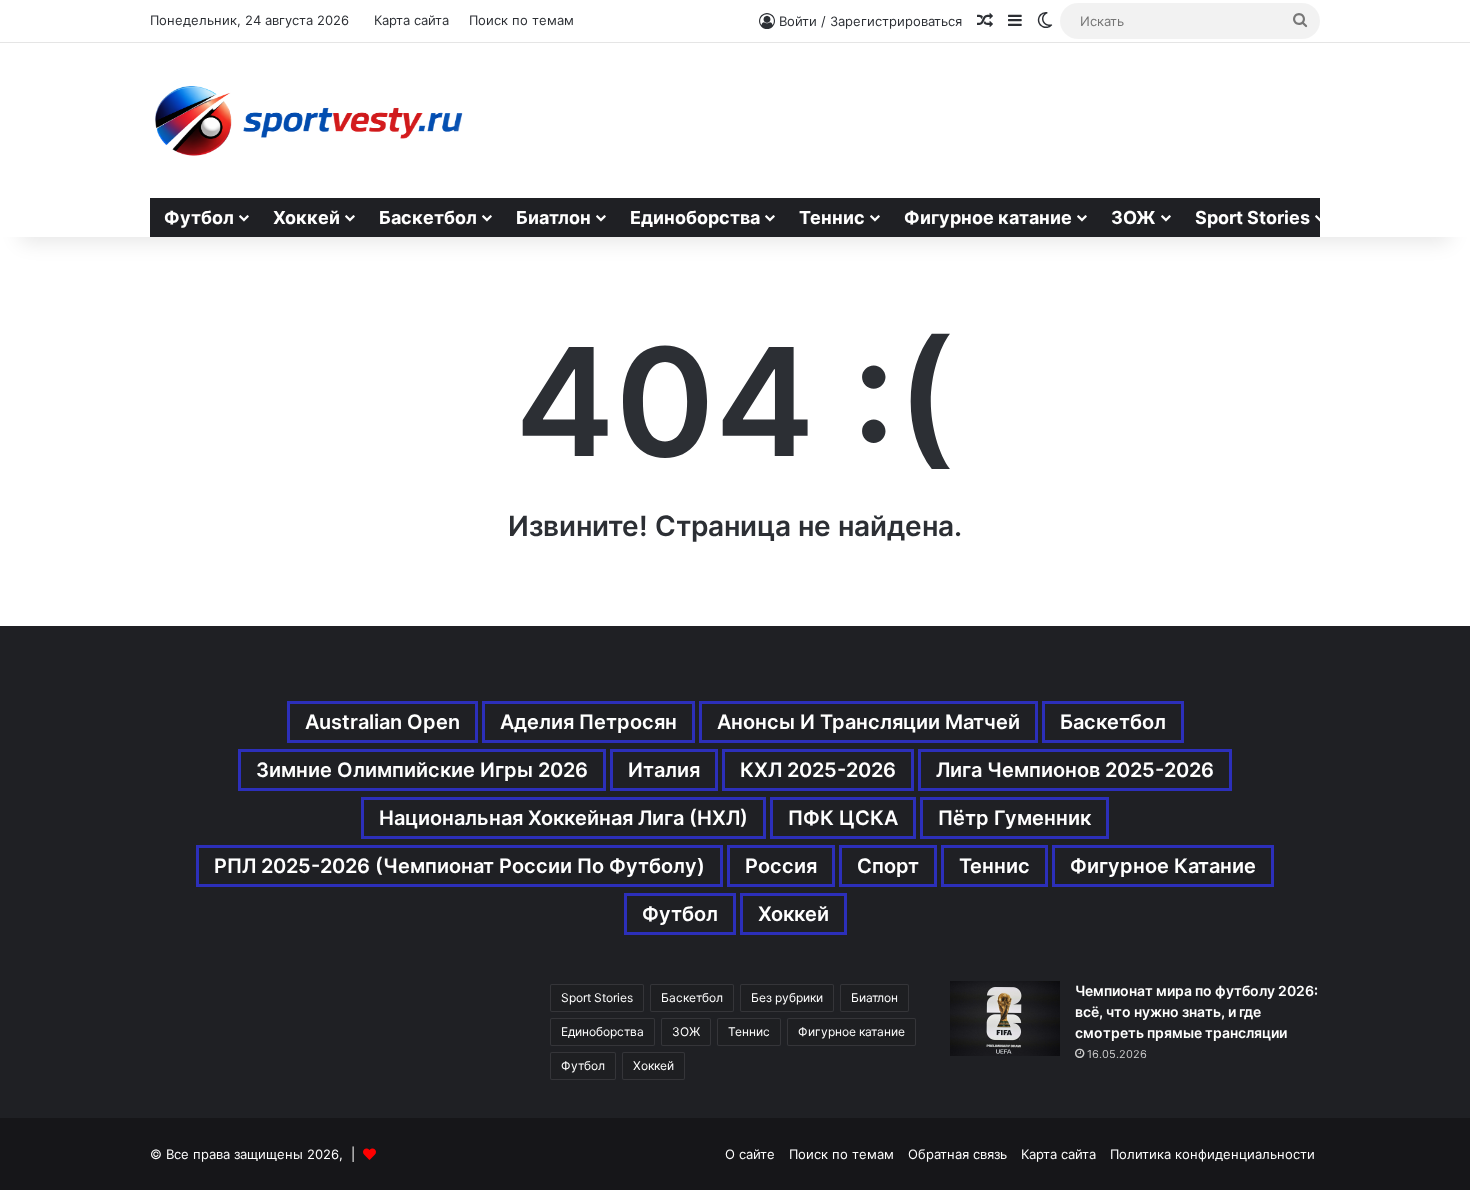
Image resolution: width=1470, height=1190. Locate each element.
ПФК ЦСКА (843, 818)
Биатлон (553, 217)
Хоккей (306, 217)
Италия (664, 770)
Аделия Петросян (588, 722)
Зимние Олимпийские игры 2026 (422, 770)
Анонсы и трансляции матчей (868, 722)
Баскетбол (428, 217)
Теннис (832, 217)
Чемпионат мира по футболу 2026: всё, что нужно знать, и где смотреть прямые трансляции (1196, 1011)
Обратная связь (957, 1154)
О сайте (750, 1154)
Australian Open (382, 722)
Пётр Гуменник (1014, 818)
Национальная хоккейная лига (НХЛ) (563, 818)
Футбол (199, 217)
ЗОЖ (1133, 217)
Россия (781, 866)
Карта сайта (411, 20)
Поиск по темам (521, 20)
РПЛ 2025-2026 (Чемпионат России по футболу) (459, 866)
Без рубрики (787, 997)
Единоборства (695, 217)
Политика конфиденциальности (1212, 1154)
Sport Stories (1252, 217)
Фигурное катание (988, 217)
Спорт (888, 866)
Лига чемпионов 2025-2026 (1075, 770)
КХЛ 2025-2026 (818, 770)
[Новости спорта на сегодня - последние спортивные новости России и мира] (307, 120)
